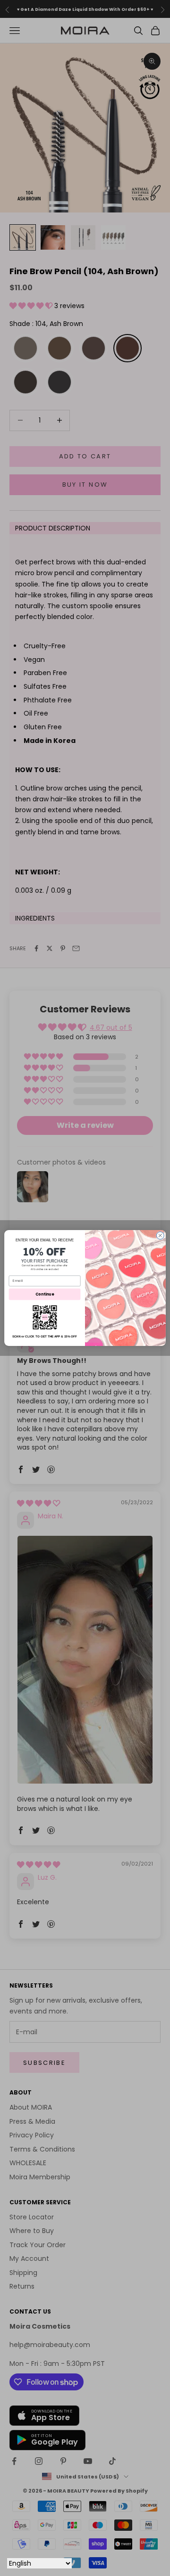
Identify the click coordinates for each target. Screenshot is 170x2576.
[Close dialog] (160, 1236)
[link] (45, 1317)
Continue (45, 1294)
